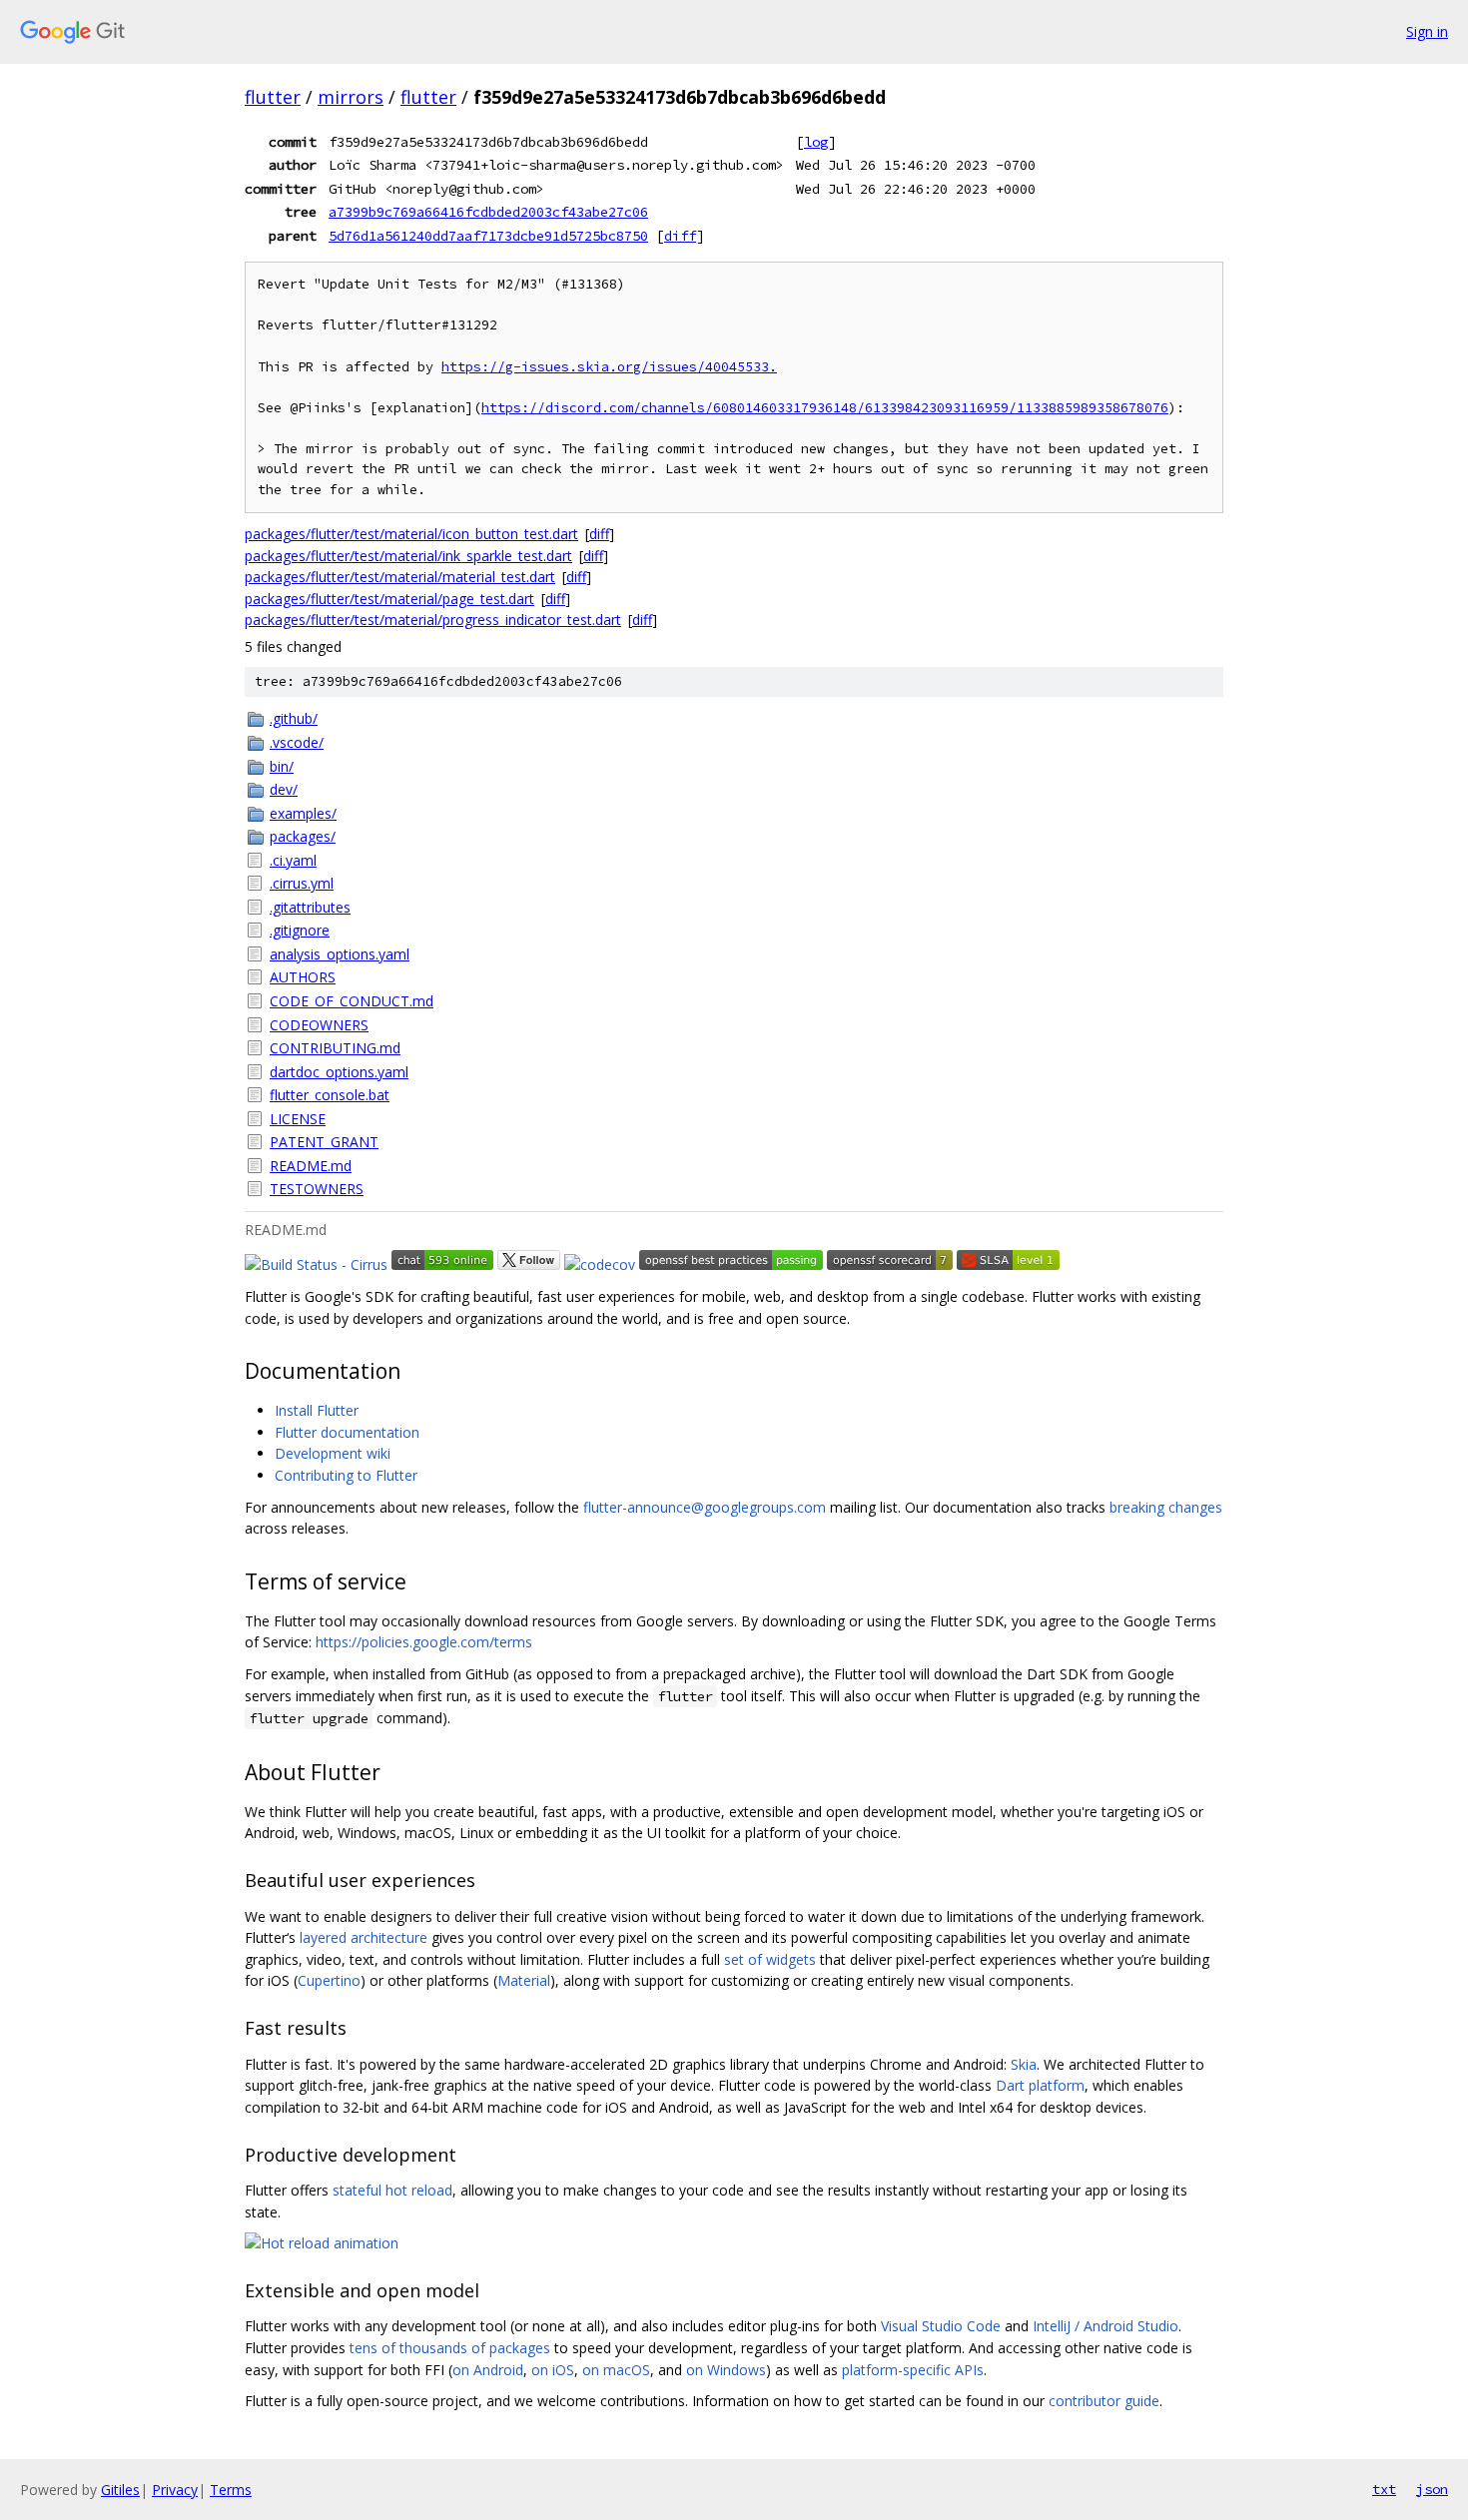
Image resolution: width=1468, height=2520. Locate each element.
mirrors (351, 97)
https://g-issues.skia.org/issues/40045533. (609, 367)
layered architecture (364, 1937)
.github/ (294, 718)
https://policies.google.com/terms (424, 1642)
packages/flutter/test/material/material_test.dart (400, 577)
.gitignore (300, 930)
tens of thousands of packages (450, 2348)
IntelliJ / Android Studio (1105, 2326)
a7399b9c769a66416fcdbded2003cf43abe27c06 (488, 212)
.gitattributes (310, 907)
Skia (1024, 2064)
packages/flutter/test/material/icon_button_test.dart (411, 534)
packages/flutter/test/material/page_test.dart (389, 599)
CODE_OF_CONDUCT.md (352, 1001)
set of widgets (770, 1959)
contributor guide (1104, 2401)
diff (680, 236)
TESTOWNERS (317, 1189)
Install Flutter (317, 1410)
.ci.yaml (293, 860)
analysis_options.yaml (340, 954)
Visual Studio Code (941, 2326)
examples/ (303, 813)
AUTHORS (303, 977)
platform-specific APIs (913, 2370)
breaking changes (1166, 1507)
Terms (231, 2490)
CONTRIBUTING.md (335, 1048)
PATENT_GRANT (324, 1142)
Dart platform (1040, 2085)
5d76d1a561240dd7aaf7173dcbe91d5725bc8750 (488, 236)
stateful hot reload (392, 2190)
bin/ (282, 766)
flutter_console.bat (330, 1095)
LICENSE (298, 1119)
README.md (311, 1166)
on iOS (553, 2370)
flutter (273, 97)
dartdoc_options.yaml (339, 1072)
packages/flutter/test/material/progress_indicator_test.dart (433, 620)
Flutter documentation (347, 1432)
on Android (488, 2370)
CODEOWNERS (319, 1025)
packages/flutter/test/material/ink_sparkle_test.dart (408, 556)
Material (524, 1980)
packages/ (303, 836)
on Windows (726, 2370)
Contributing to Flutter (346, 1475)
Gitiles (120, 2490)
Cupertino (329, 1980)
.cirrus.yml (302, 883)
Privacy (175, 2490)
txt (1384, 2489)
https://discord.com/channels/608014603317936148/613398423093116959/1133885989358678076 (825, 408)
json (1432, 2489)
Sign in (1427, 31)
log (816, 142)
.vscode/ (297, 742)
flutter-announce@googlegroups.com (705, 1507)
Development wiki (333, 1453)
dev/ (284, 789)
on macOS (616, 2370)
